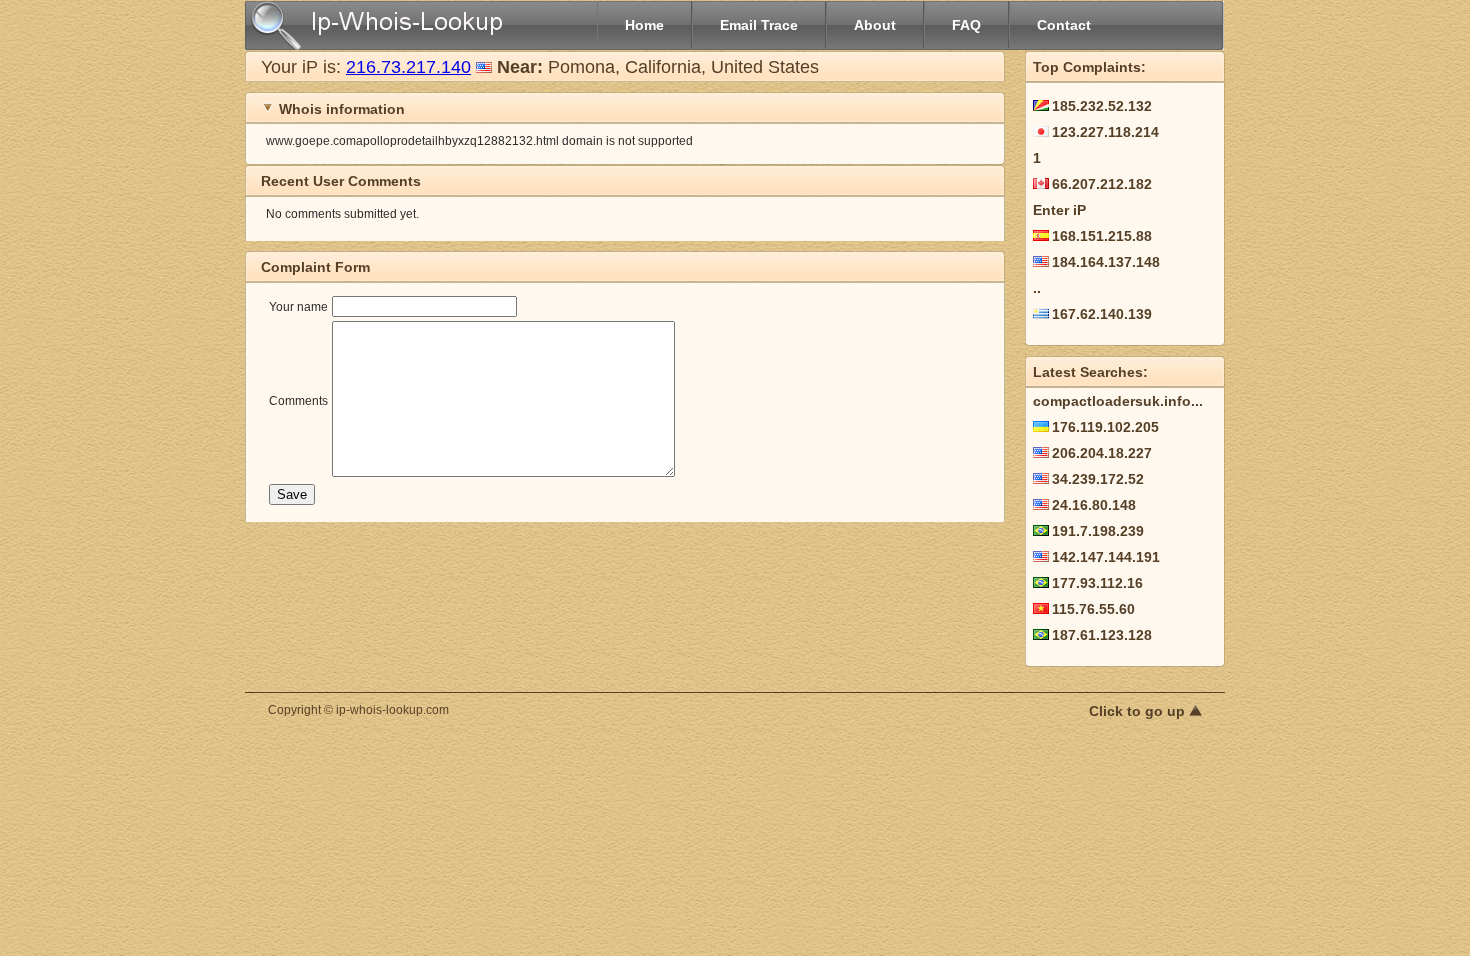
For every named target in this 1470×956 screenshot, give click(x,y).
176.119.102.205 (1105, 427)
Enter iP (1059, 210)
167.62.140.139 (1102, 314)
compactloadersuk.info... (1118, 401)
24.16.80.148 (1094, 505)
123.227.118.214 (1105, 132)
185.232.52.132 (1102, 106)
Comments (298, 401)
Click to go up (1139, 711)
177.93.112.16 (1097, 583)
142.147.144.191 (1106, 557)
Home (644, 25)
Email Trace (759, 25)
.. (1037, 288)
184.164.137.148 (1106, 262)
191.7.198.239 (1098, 531)
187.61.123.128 (1102, 635)
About (875, 25)
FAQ (966, 25)
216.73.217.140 (408, 67)
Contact (1064, 25)
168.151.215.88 (1102, 236)
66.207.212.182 (1102, 184)
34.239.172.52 (1098, 479)
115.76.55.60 (1093, 609)
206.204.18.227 (1102, 453)
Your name (298, 307)
